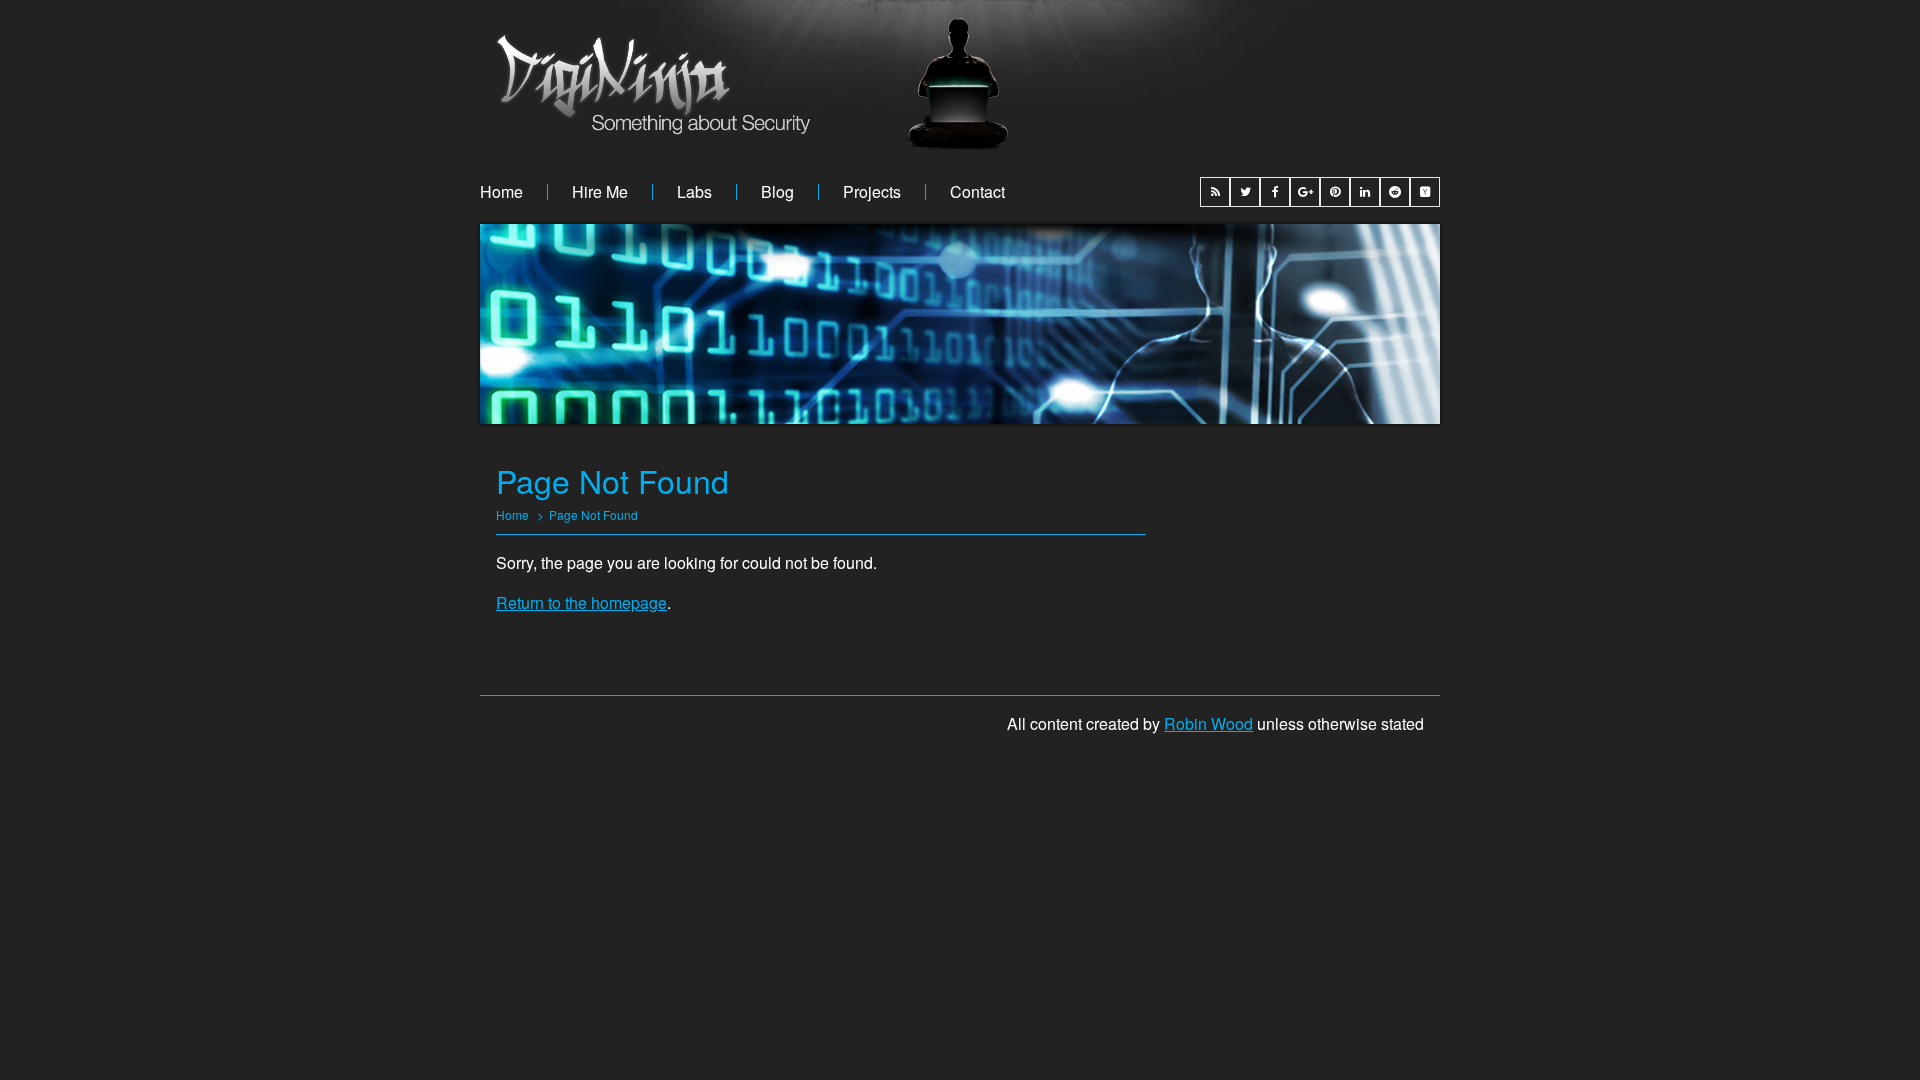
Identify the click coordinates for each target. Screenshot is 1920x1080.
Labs (694, 192)
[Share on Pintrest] (1335, 192)
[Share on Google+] (1305, 192)
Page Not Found (593, 514)
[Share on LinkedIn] (1365, 192)
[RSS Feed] (1215, 192)
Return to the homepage (581, 602)
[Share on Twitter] (1245, 192)
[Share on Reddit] (1395, 192)
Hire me (600, 192)
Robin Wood (1208, 723)
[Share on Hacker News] (1425, 192)
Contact (977, 192)
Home (501, 192)
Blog (777, 192)
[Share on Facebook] (1275, 192)
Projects (872, 192)
